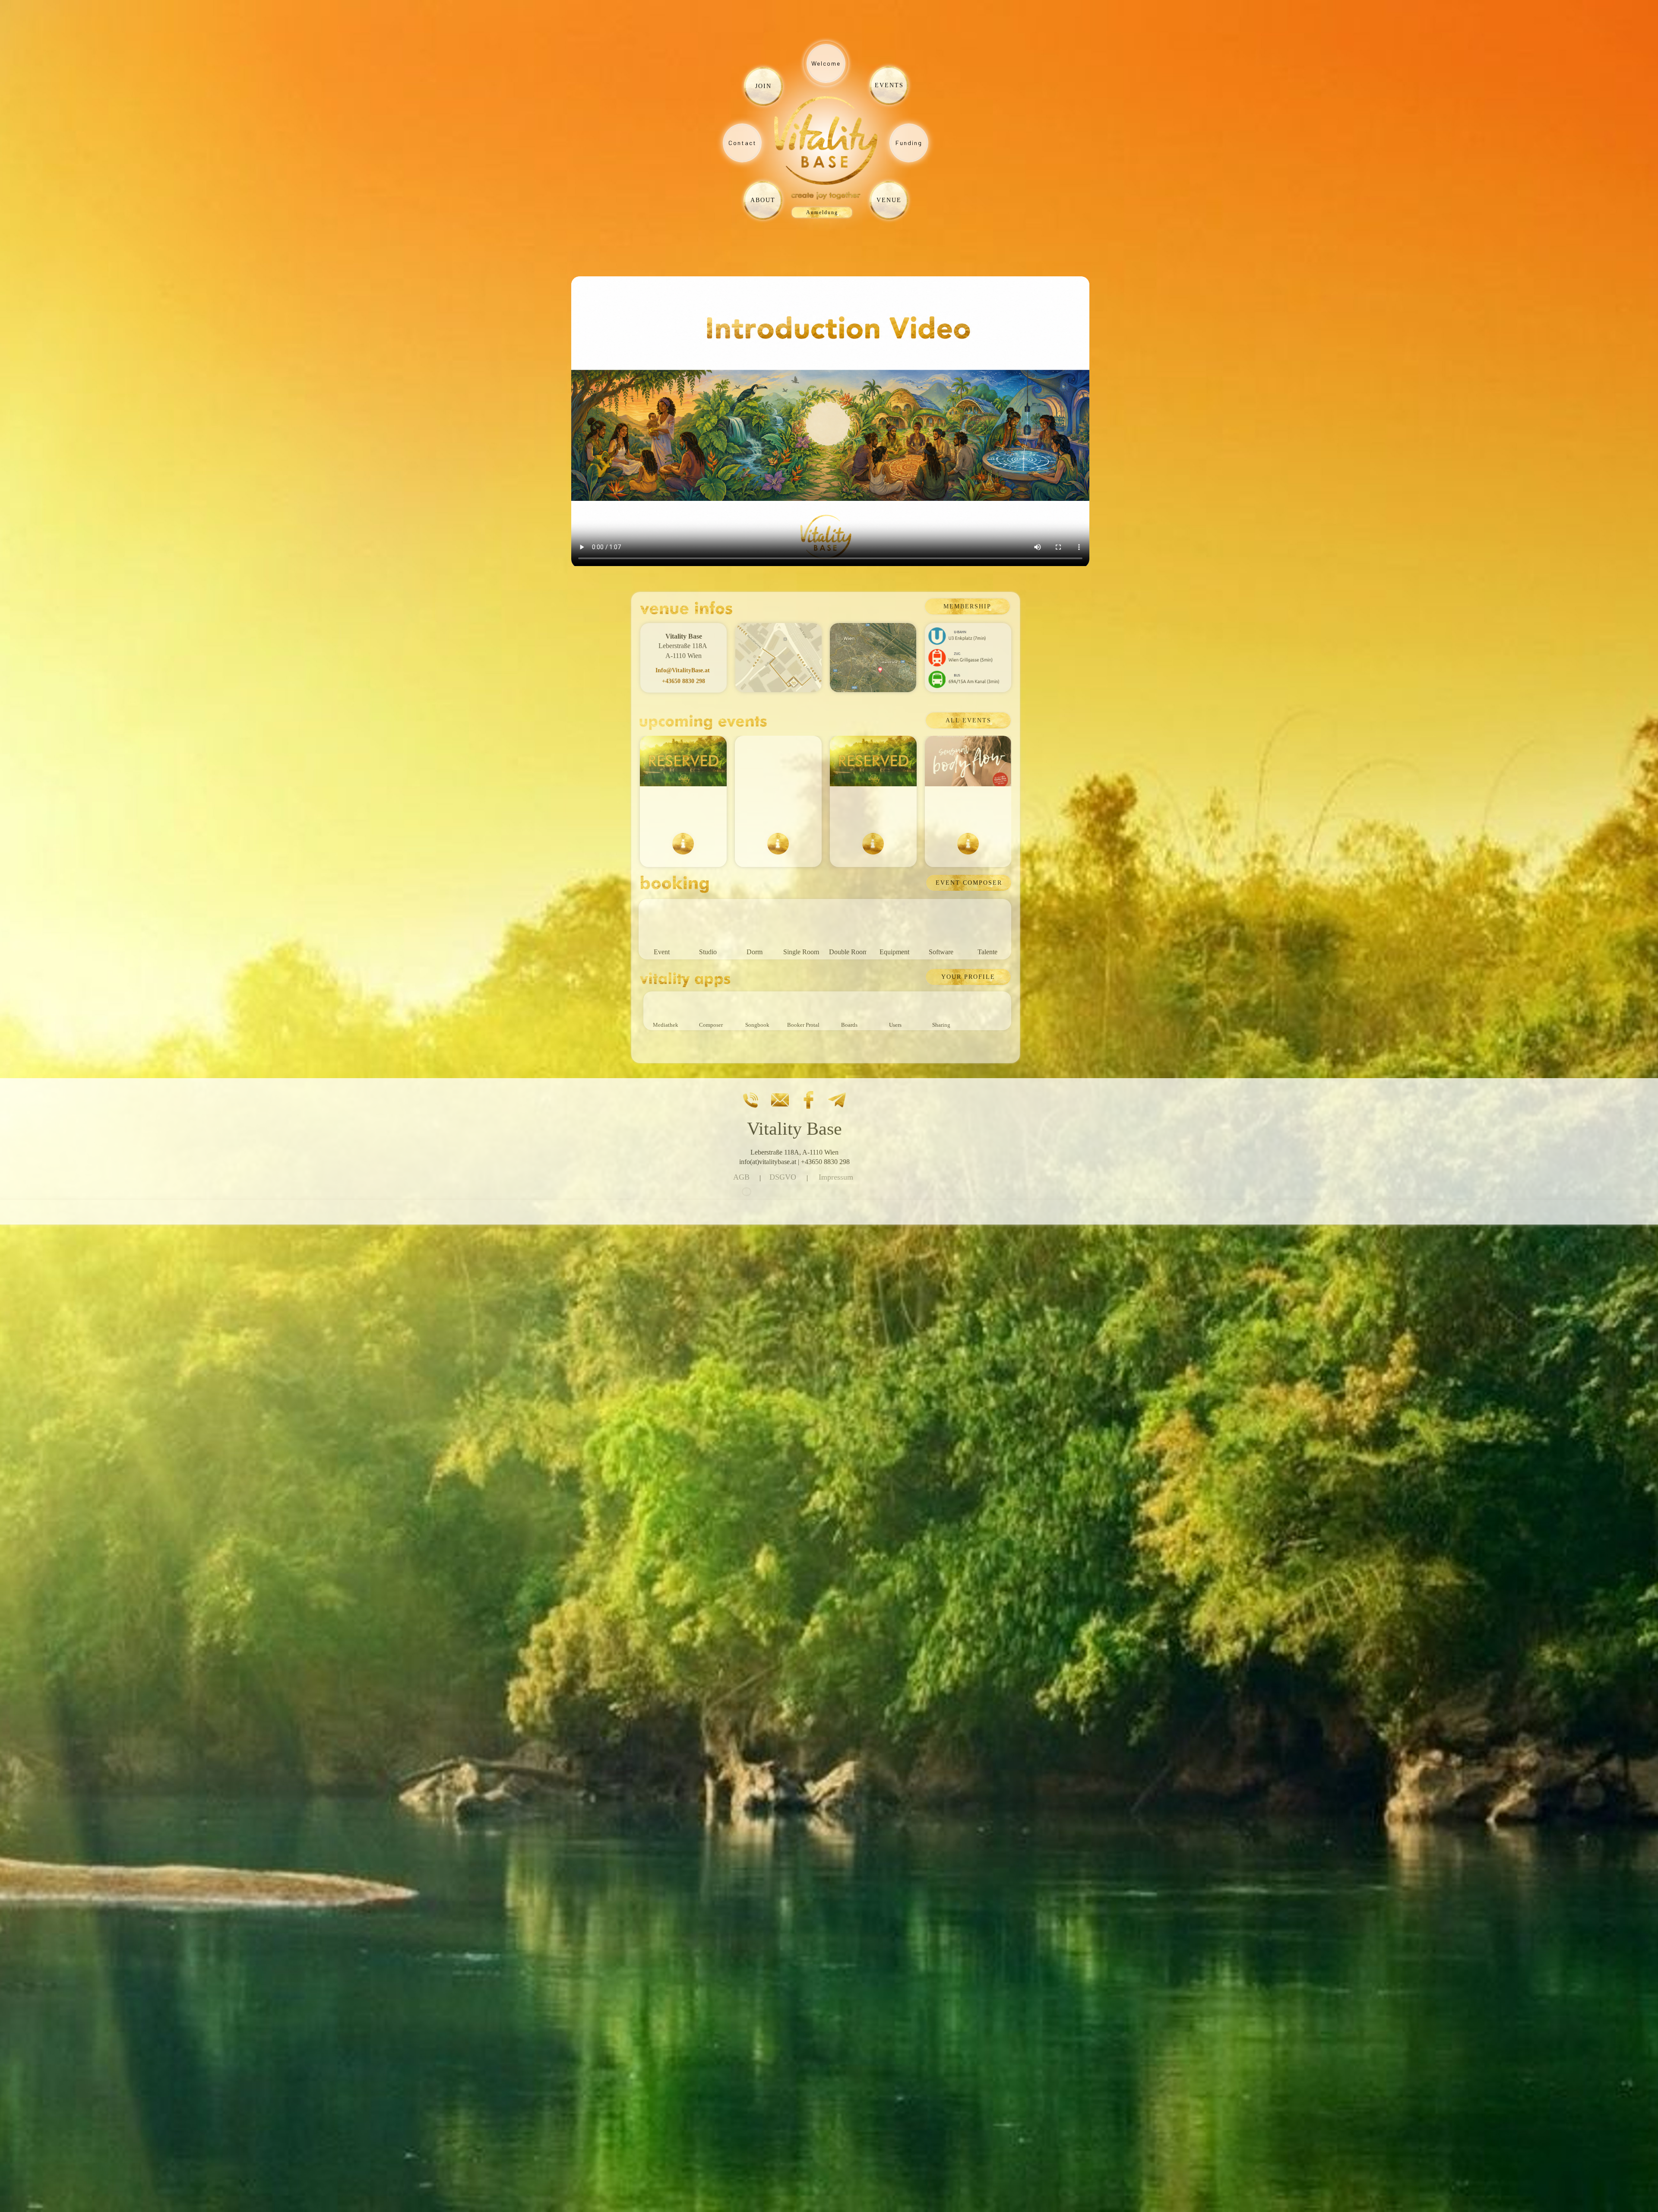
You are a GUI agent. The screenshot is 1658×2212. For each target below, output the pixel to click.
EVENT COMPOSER (969, 883)
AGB (741, 1177)
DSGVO (783, 1177)
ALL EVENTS (968, 720)
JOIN (763, 86)
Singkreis (683, 810)
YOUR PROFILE (968, 977)
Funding (909, 143)
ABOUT (763, 200)
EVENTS (889, 85)
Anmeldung (822, 212)
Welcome (826, 63)
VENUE (889, 200)
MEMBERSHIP (967, 606)
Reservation (873, 810)
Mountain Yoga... (778, 810)
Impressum (836, 1177)
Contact (742, 143)
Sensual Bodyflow (968, 810)
